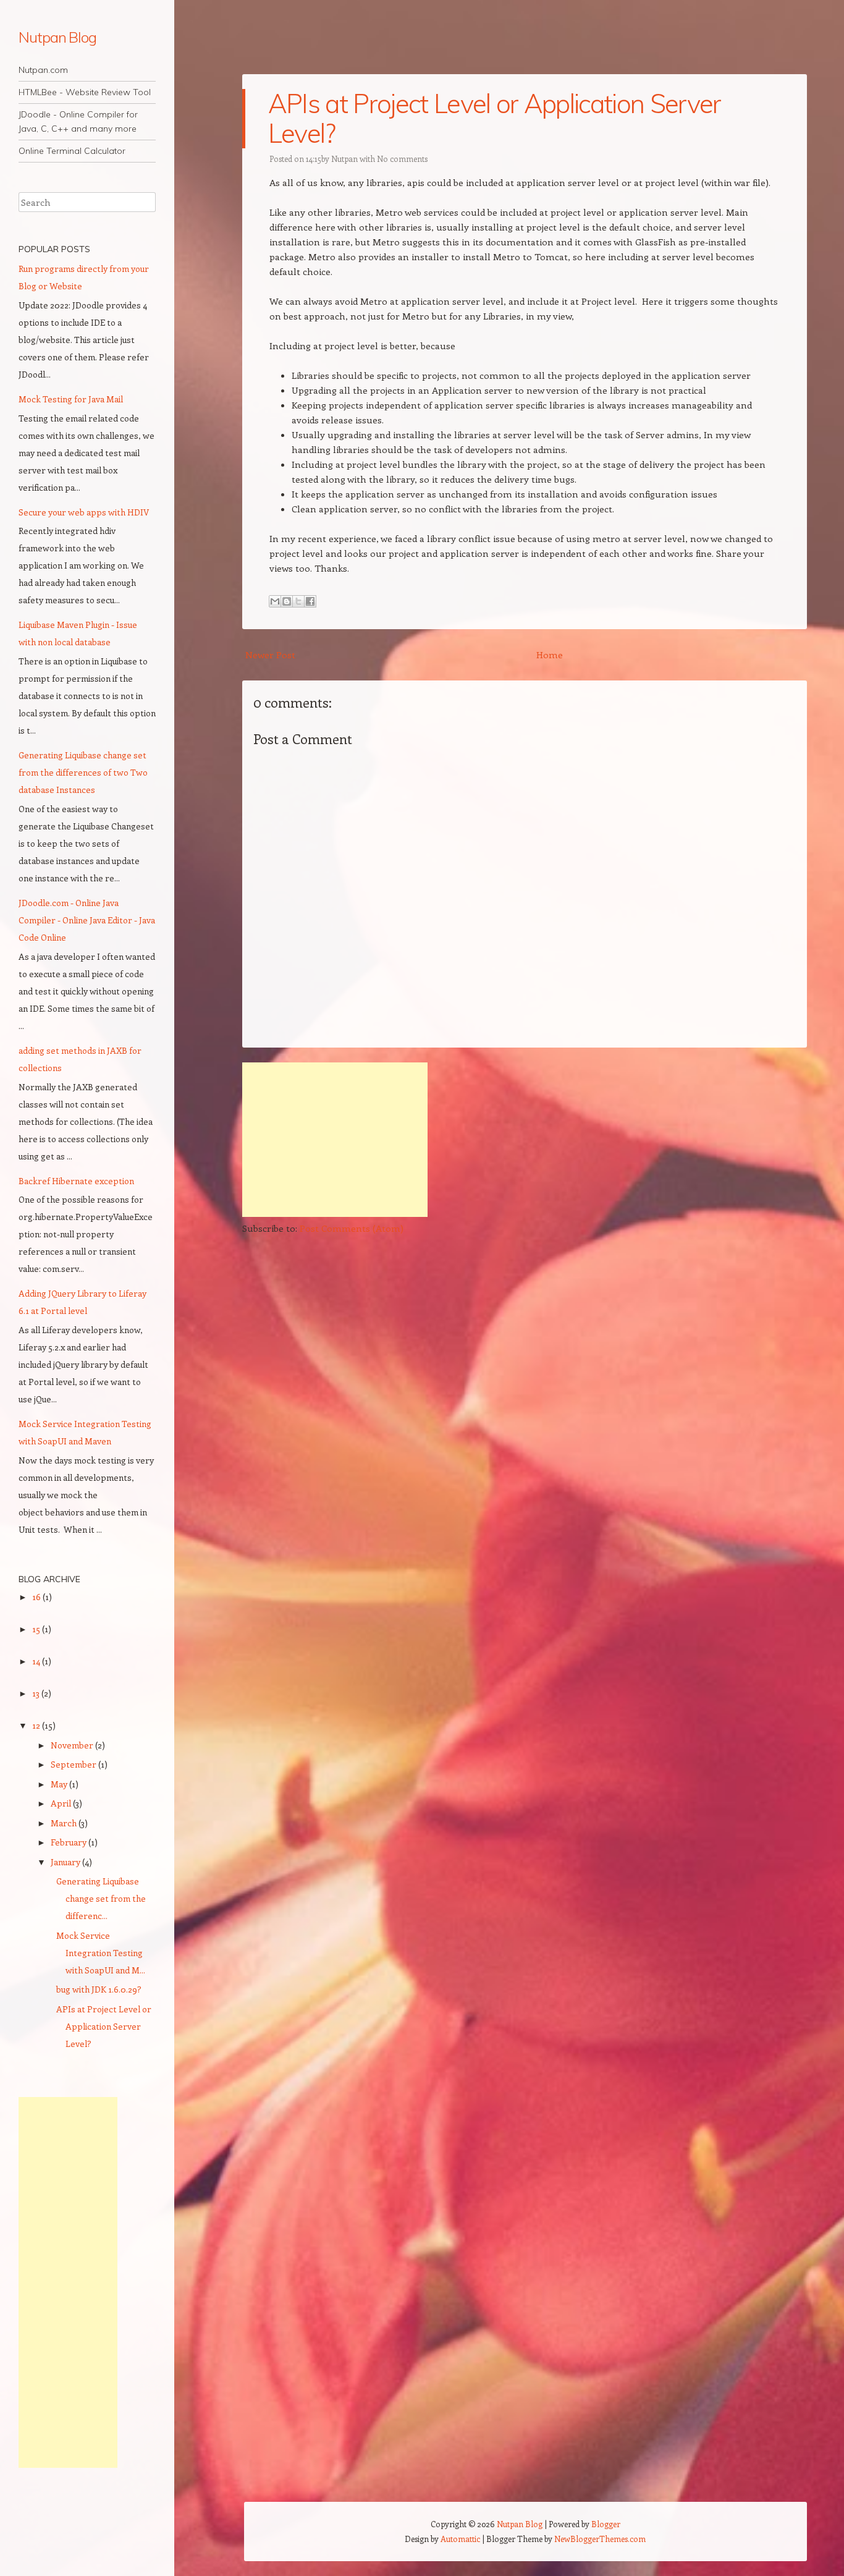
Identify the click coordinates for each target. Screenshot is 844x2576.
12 (37, 1725)
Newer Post (270, 655)
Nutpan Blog (57, 37)
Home (550, 655)
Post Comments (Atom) (352, 1228)
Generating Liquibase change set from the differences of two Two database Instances (83, 772)
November (73, 1745)
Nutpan (344, 159)
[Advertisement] (335, 1140)
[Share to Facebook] (310, 601)
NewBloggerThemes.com (600, 2539)
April (62, 1803)
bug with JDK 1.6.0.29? (99, 1989)
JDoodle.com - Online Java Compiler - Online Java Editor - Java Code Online (87, 920)
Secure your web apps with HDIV (84, 512)
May (60, 1784)
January (66, 1862)
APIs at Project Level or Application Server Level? (495, 118)
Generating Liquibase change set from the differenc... (101, 1898)
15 (37, 1629)
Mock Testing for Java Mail (71, 399)
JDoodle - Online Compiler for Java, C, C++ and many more (78, 121)
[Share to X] (298, 601)
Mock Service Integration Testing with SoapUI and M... (101, 1953)
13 (37, 1693)
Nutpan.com (43, 70)
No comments (402, 159)
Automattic (460, 2539)
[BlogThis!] (287, 601)
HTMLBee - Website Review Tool (85, 92)
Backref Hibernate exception (76, 1181)
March (65, 1823)
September (74, 1764)
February (70, 1842)
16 (37, 1597)
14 (37, 1661)
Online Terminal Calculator (72, 151)
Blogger (606, 2524)
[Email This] (275, 601)
